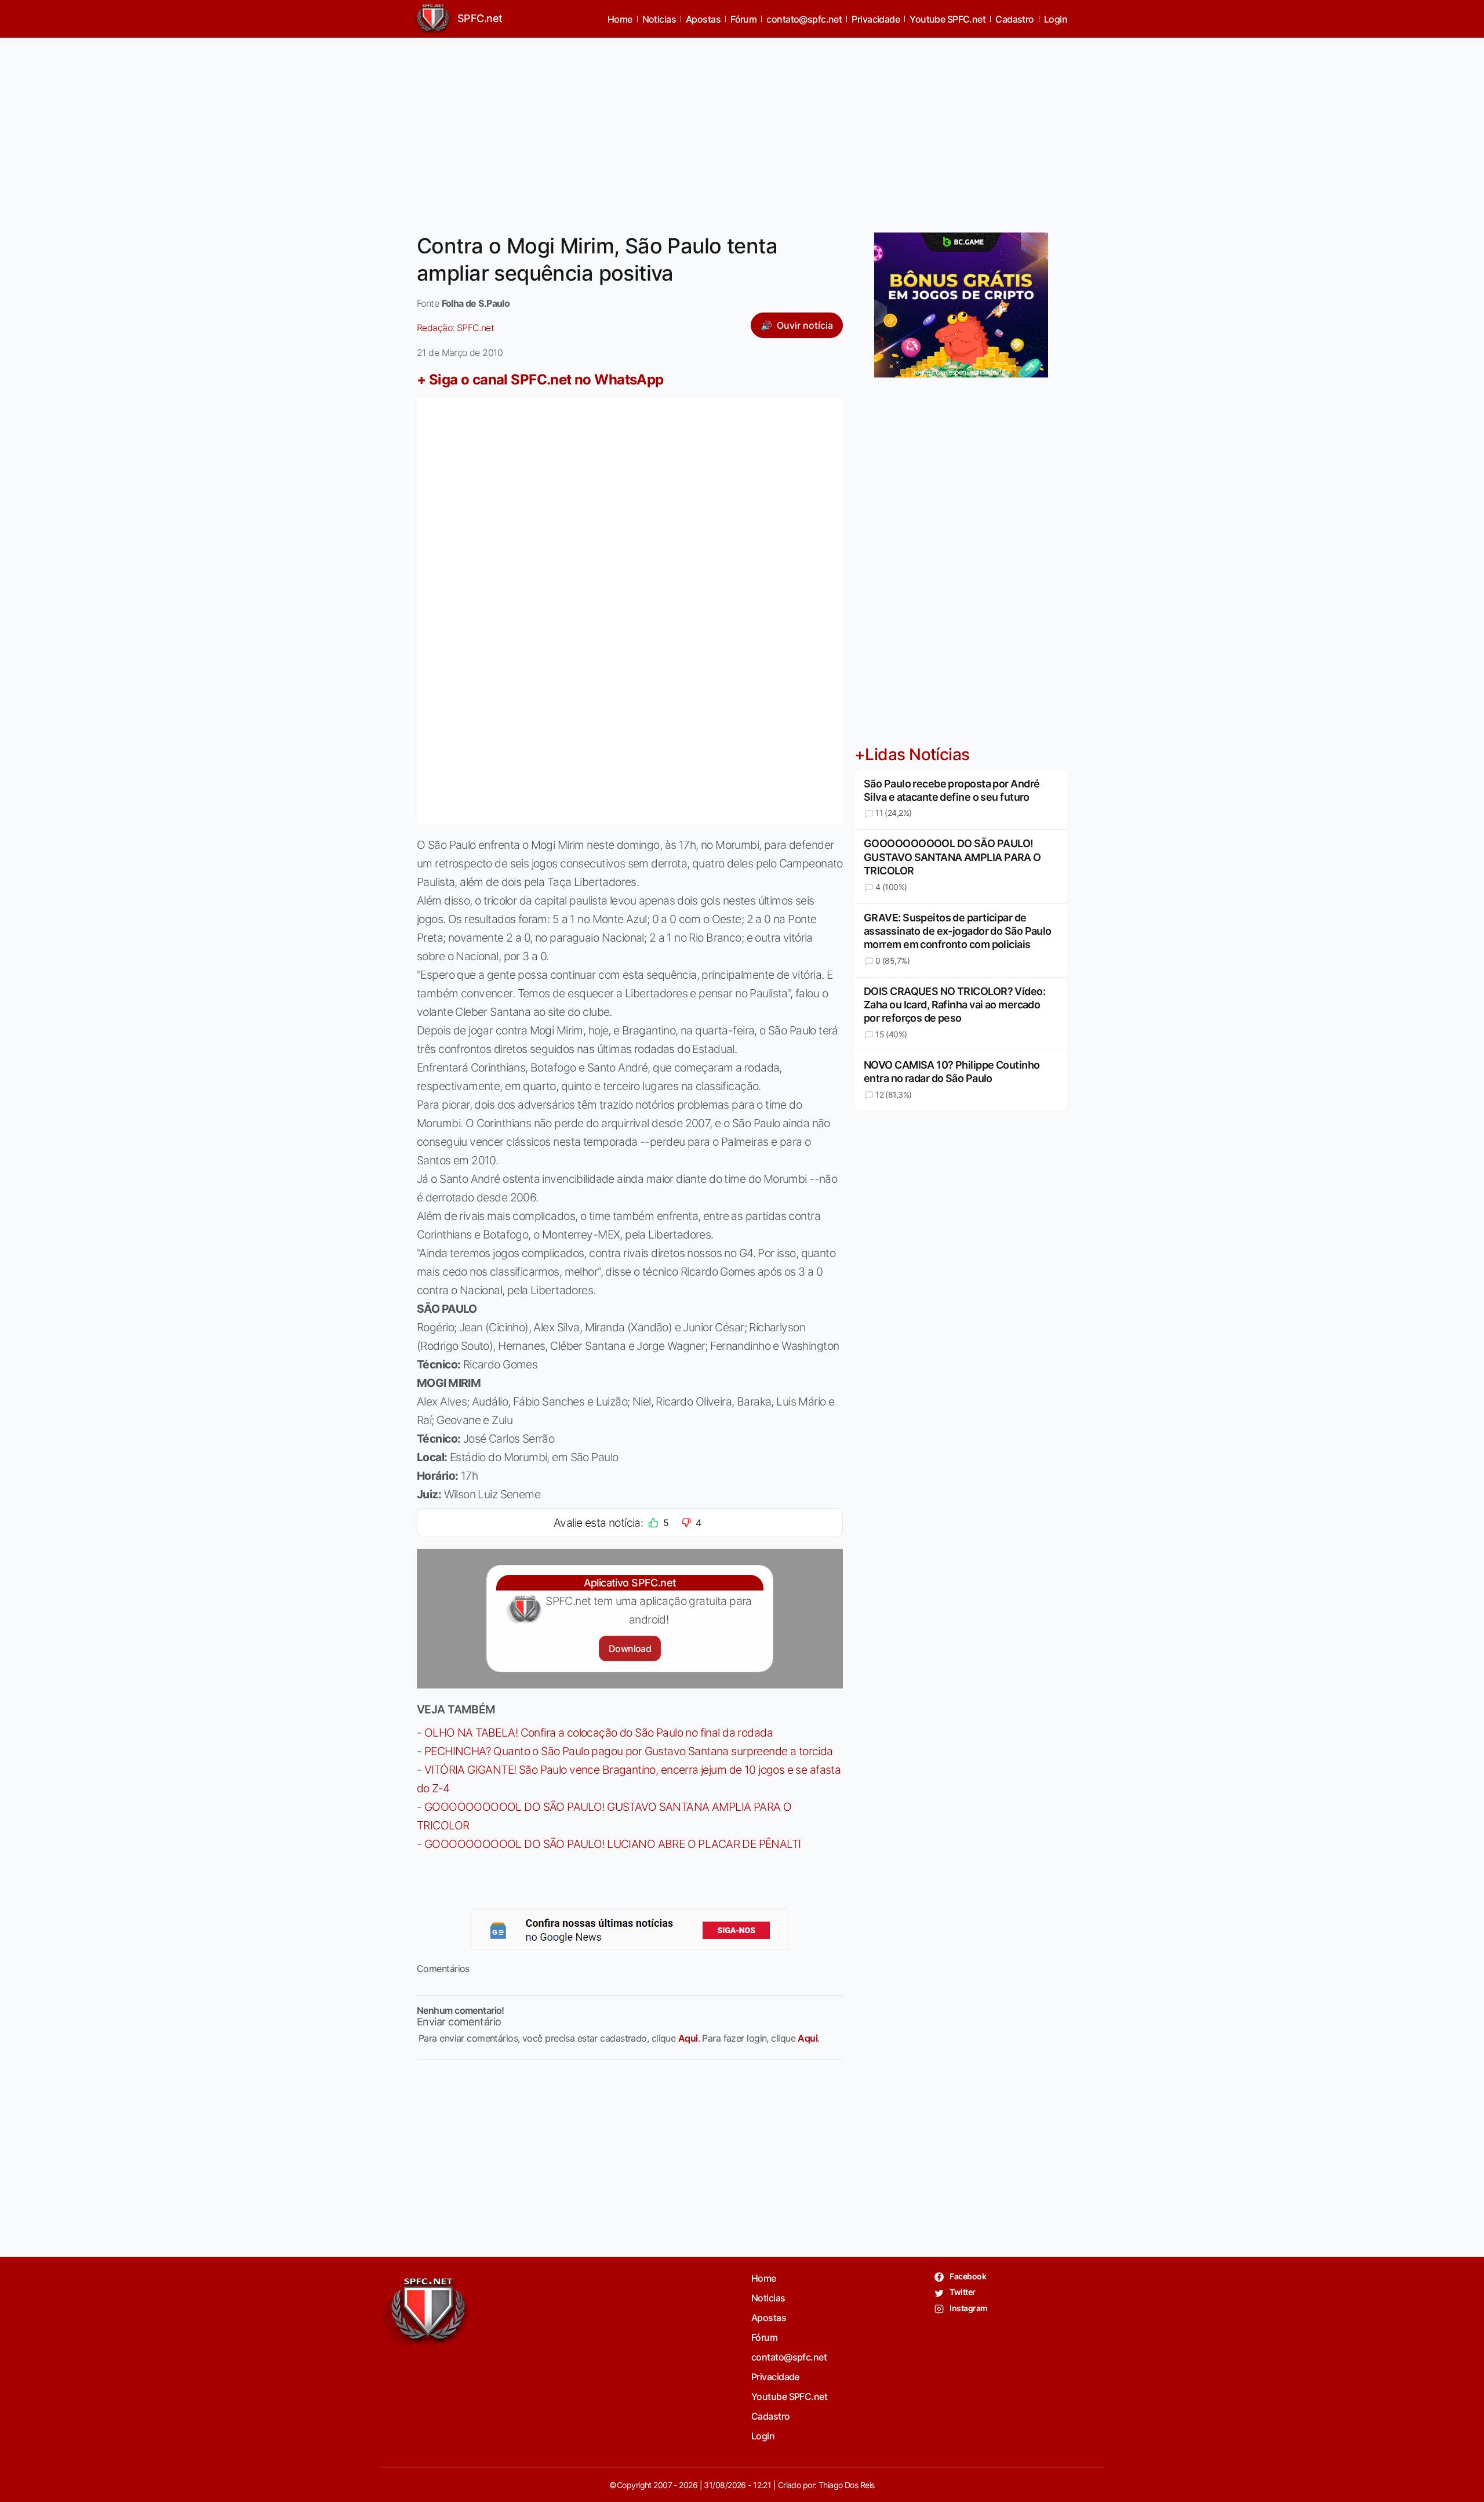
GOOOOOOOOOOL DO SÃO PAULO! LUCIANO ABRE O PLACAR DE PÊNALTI (613, 1844)
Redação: (455, 328)
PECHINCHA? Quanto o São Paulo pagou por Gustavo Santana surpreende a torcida (629, 1751)
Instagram (968, 2308)
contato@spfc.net (804, 19)
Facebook (967, 2276)
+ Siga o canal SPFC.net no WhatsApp (540, 380)
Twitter (962, 2292)
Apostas (703, 19)
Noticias (659, 19)
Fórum (743, 19)
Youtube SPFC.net (947, 19)
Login (1056, 19)
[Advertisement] (742, 128)
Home (620, 19)
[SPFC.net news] (630, 1930)
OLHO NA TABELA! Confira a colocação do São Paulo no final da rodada (599, 1733)
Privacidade (876, 19)
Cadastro (1015, 19)
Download (630, 1648)
